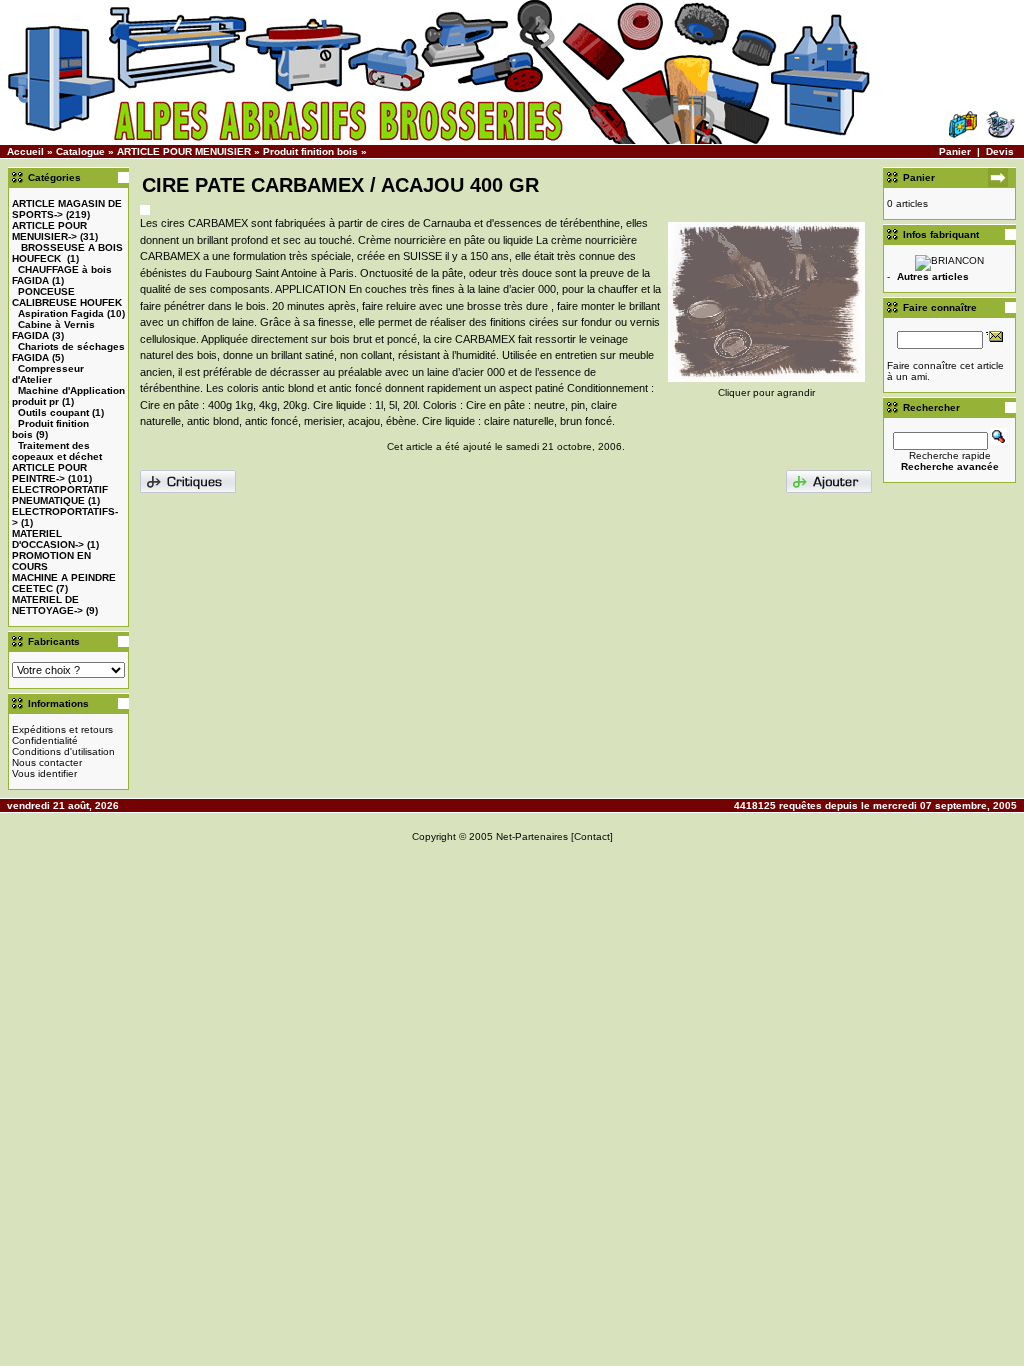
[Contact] (592, 836)
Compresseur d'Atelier (48, 374)
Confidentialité (45, 740)
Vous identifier (44, 773)
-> (49, 231)
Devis (1000, 151)
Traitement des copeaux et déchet (57, 451)
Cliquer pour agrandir (766, 392)
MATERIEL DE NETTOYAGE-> (47, 605)
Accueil (25, 151)
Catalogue (80, 151)
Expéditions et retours (62, 729)
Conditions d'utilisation (63, 751)
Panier (955, 151)
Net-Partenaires (532, 836)
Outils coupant (53, 412)
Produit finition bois (310, 151)
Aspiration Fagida (61, 313)
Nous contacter (47, 762)
